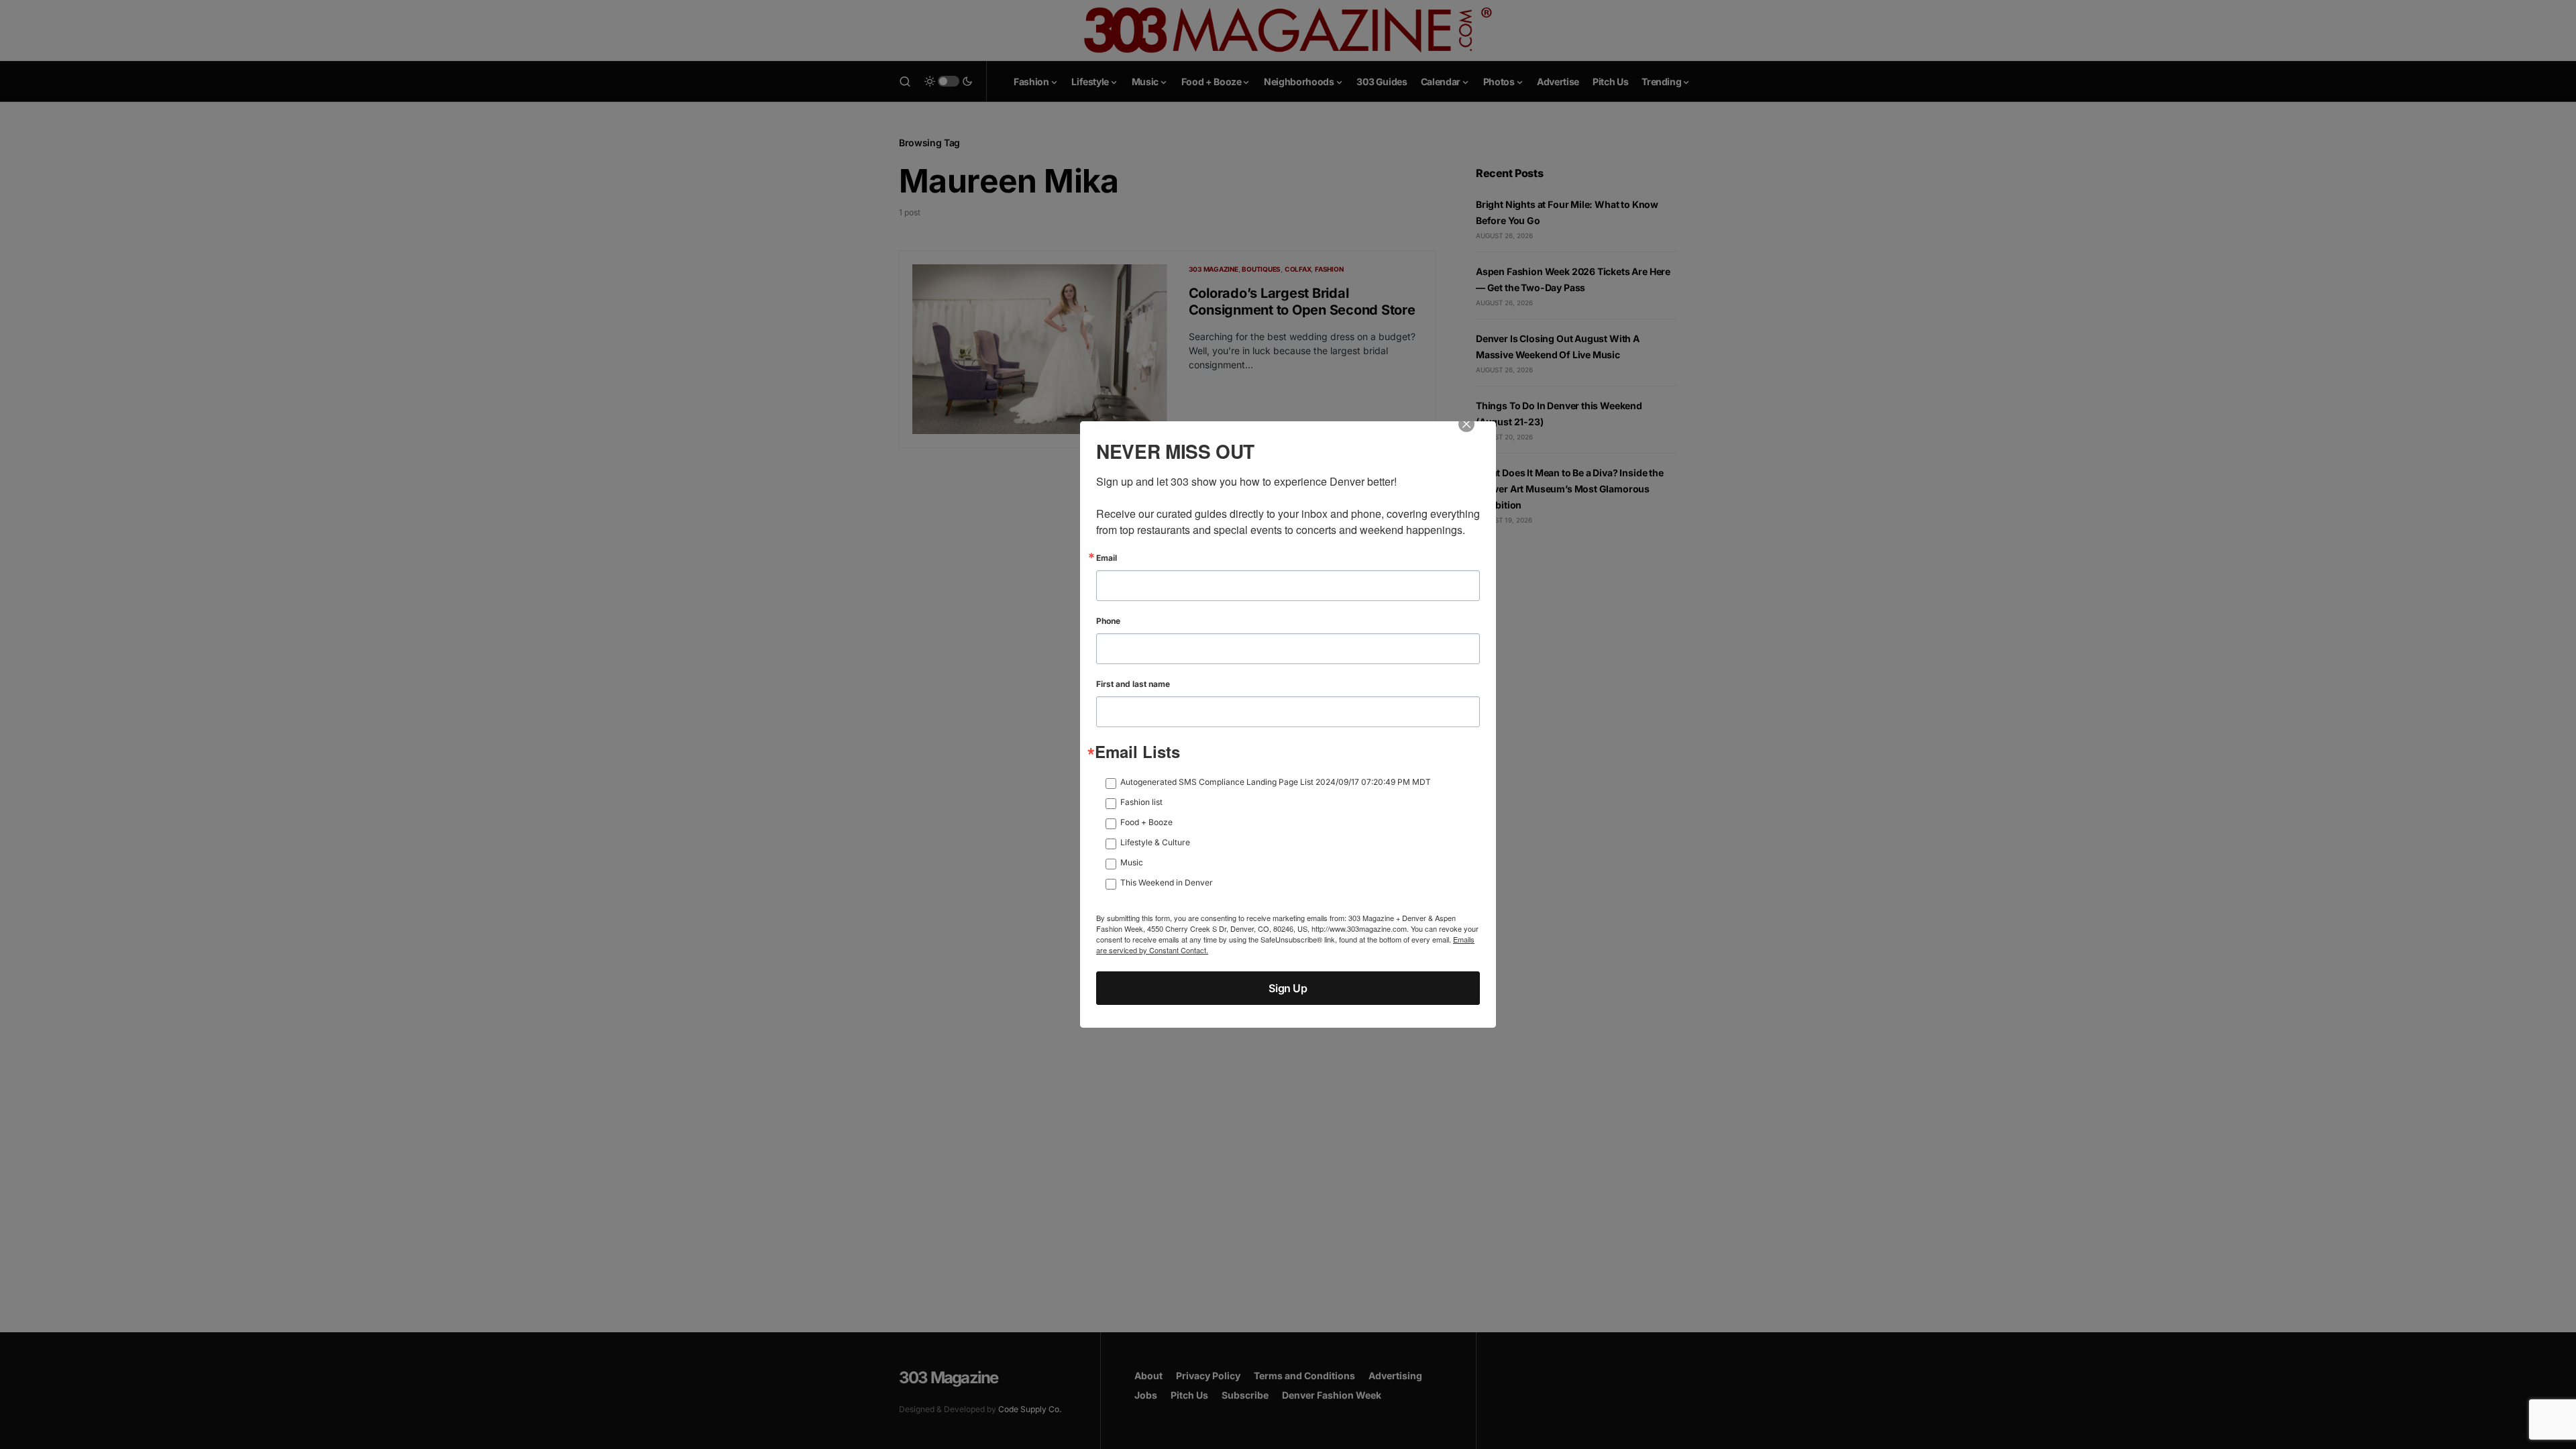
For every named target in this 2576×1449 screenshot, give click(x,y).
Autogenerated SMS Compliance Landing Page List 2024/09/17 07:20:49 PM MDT (1276, 782)
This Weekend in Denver (1167, 882)
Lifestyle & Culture (1155, 842)
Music (1132, 862)
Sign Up (1288, 988)
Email (1107, 558)
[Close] (1476, 433)
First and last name (1133, 684)
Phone (1108, 621)
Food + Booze (1146, 822)
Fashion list (1141, 802)
